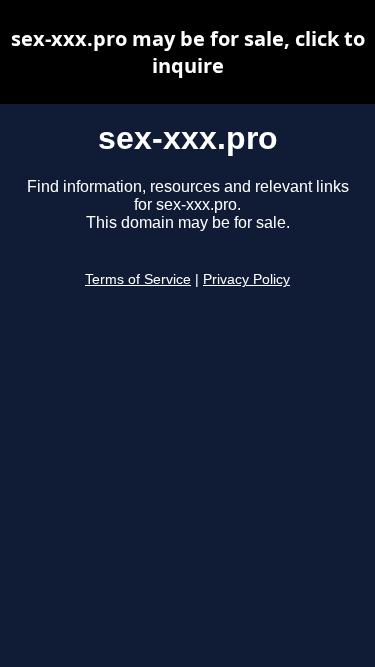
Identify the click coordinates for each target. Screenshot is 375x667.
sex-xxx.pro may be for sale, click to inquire (188, 52)
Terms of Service (138, 279)
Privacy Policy (246, 279)
